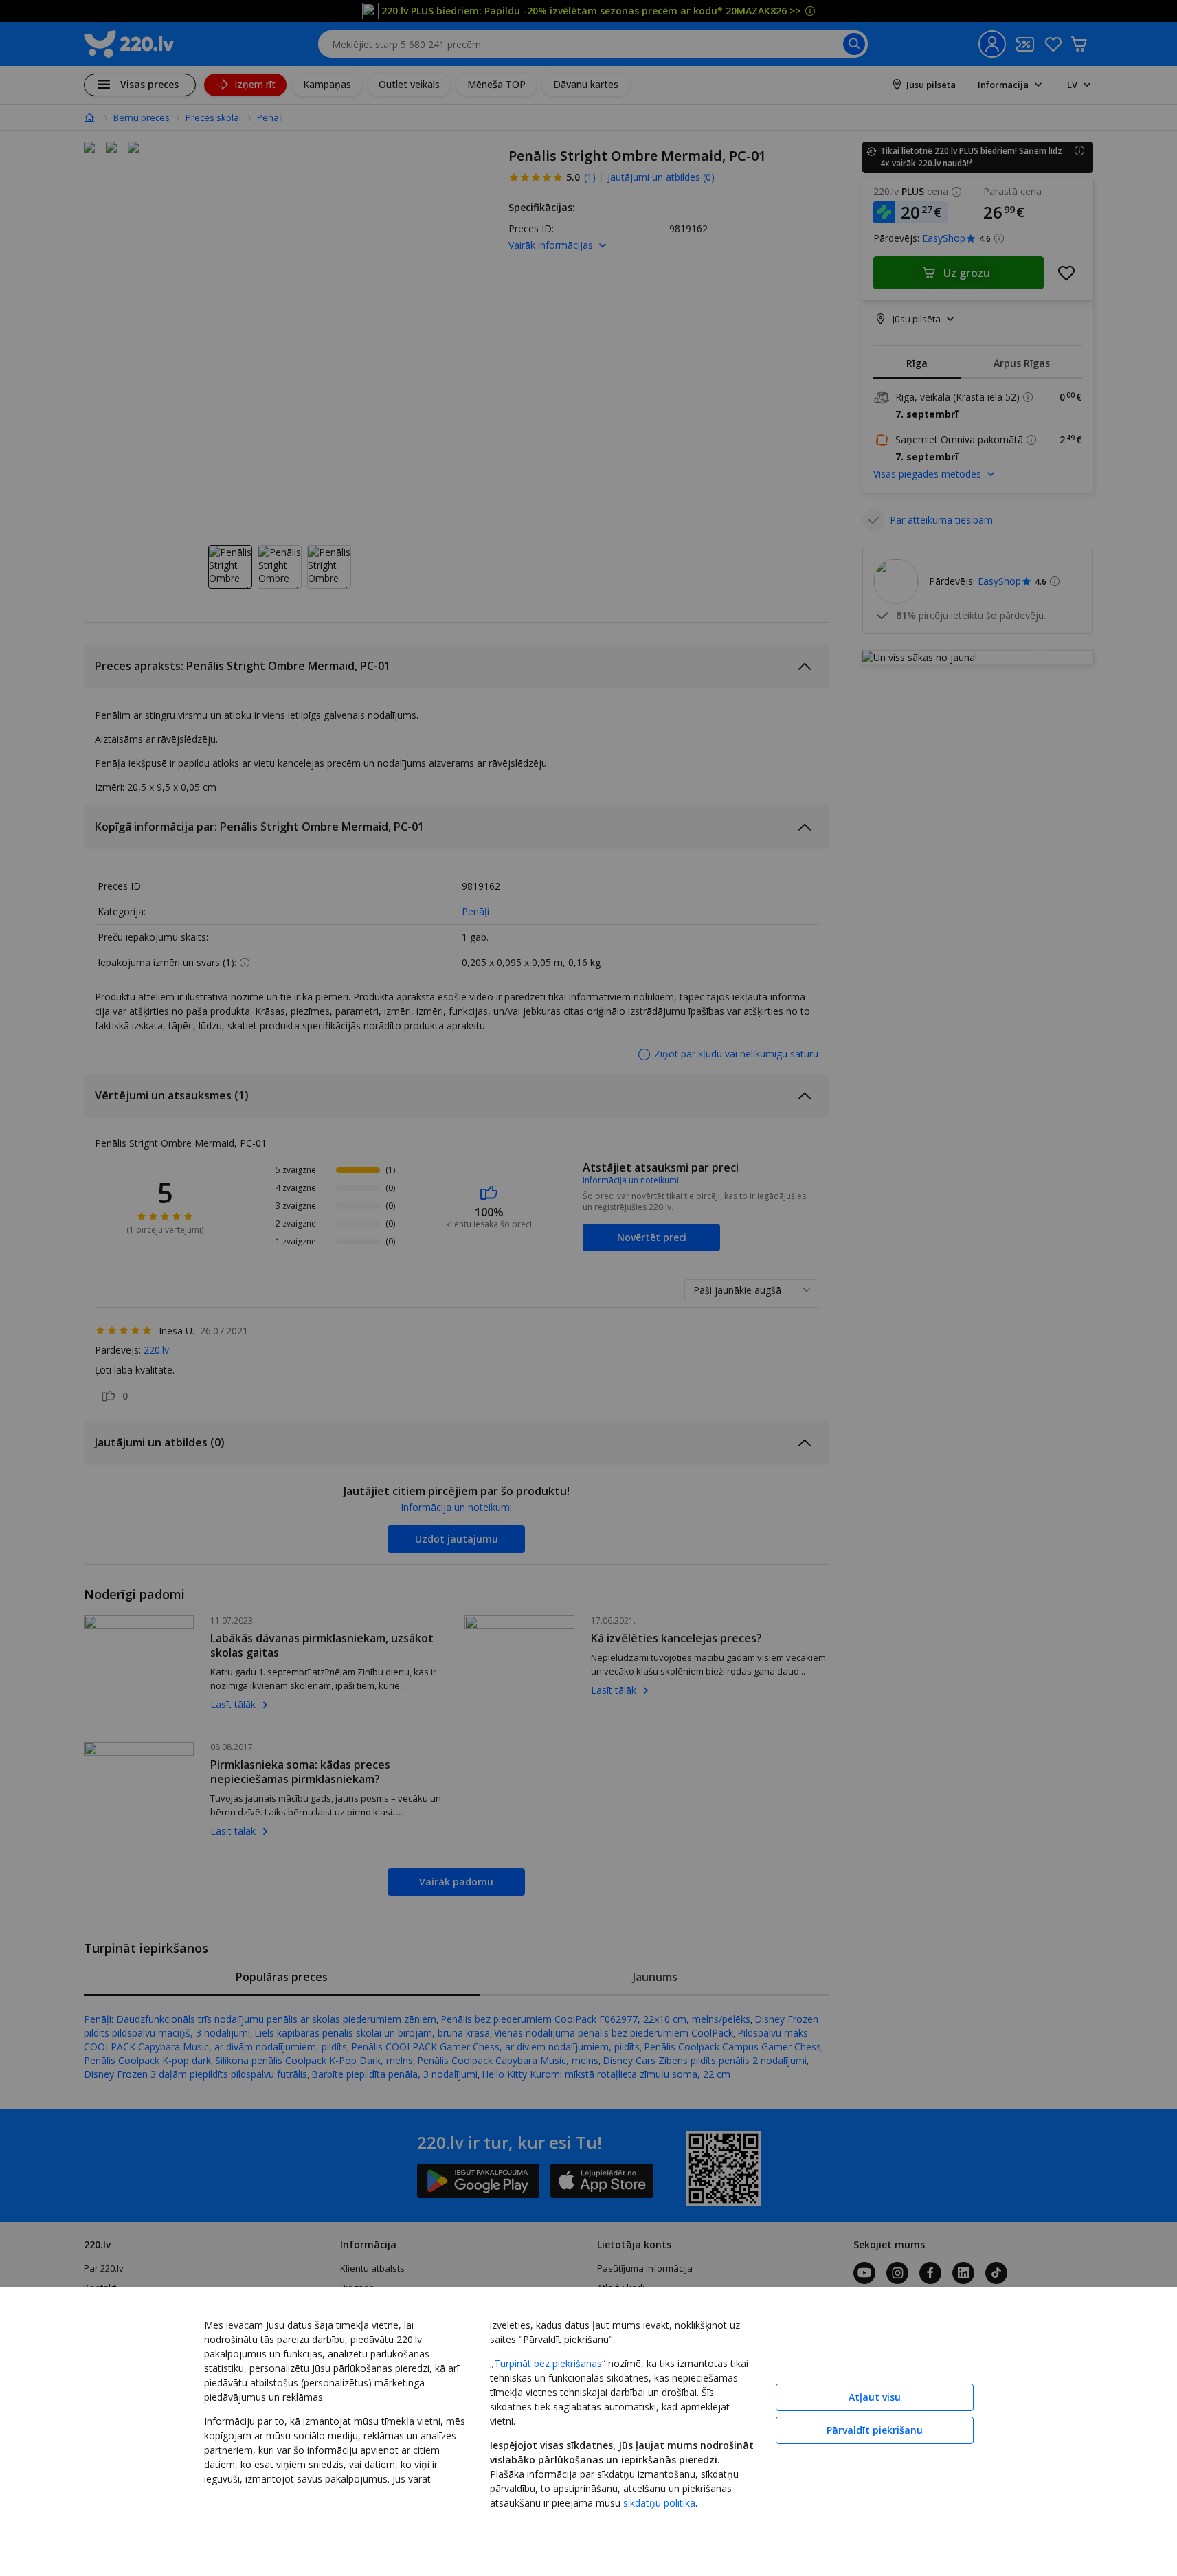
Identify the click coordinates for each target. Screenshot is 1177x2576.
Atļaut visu (875, 2397)
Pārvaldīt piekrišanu (875, 2430)
